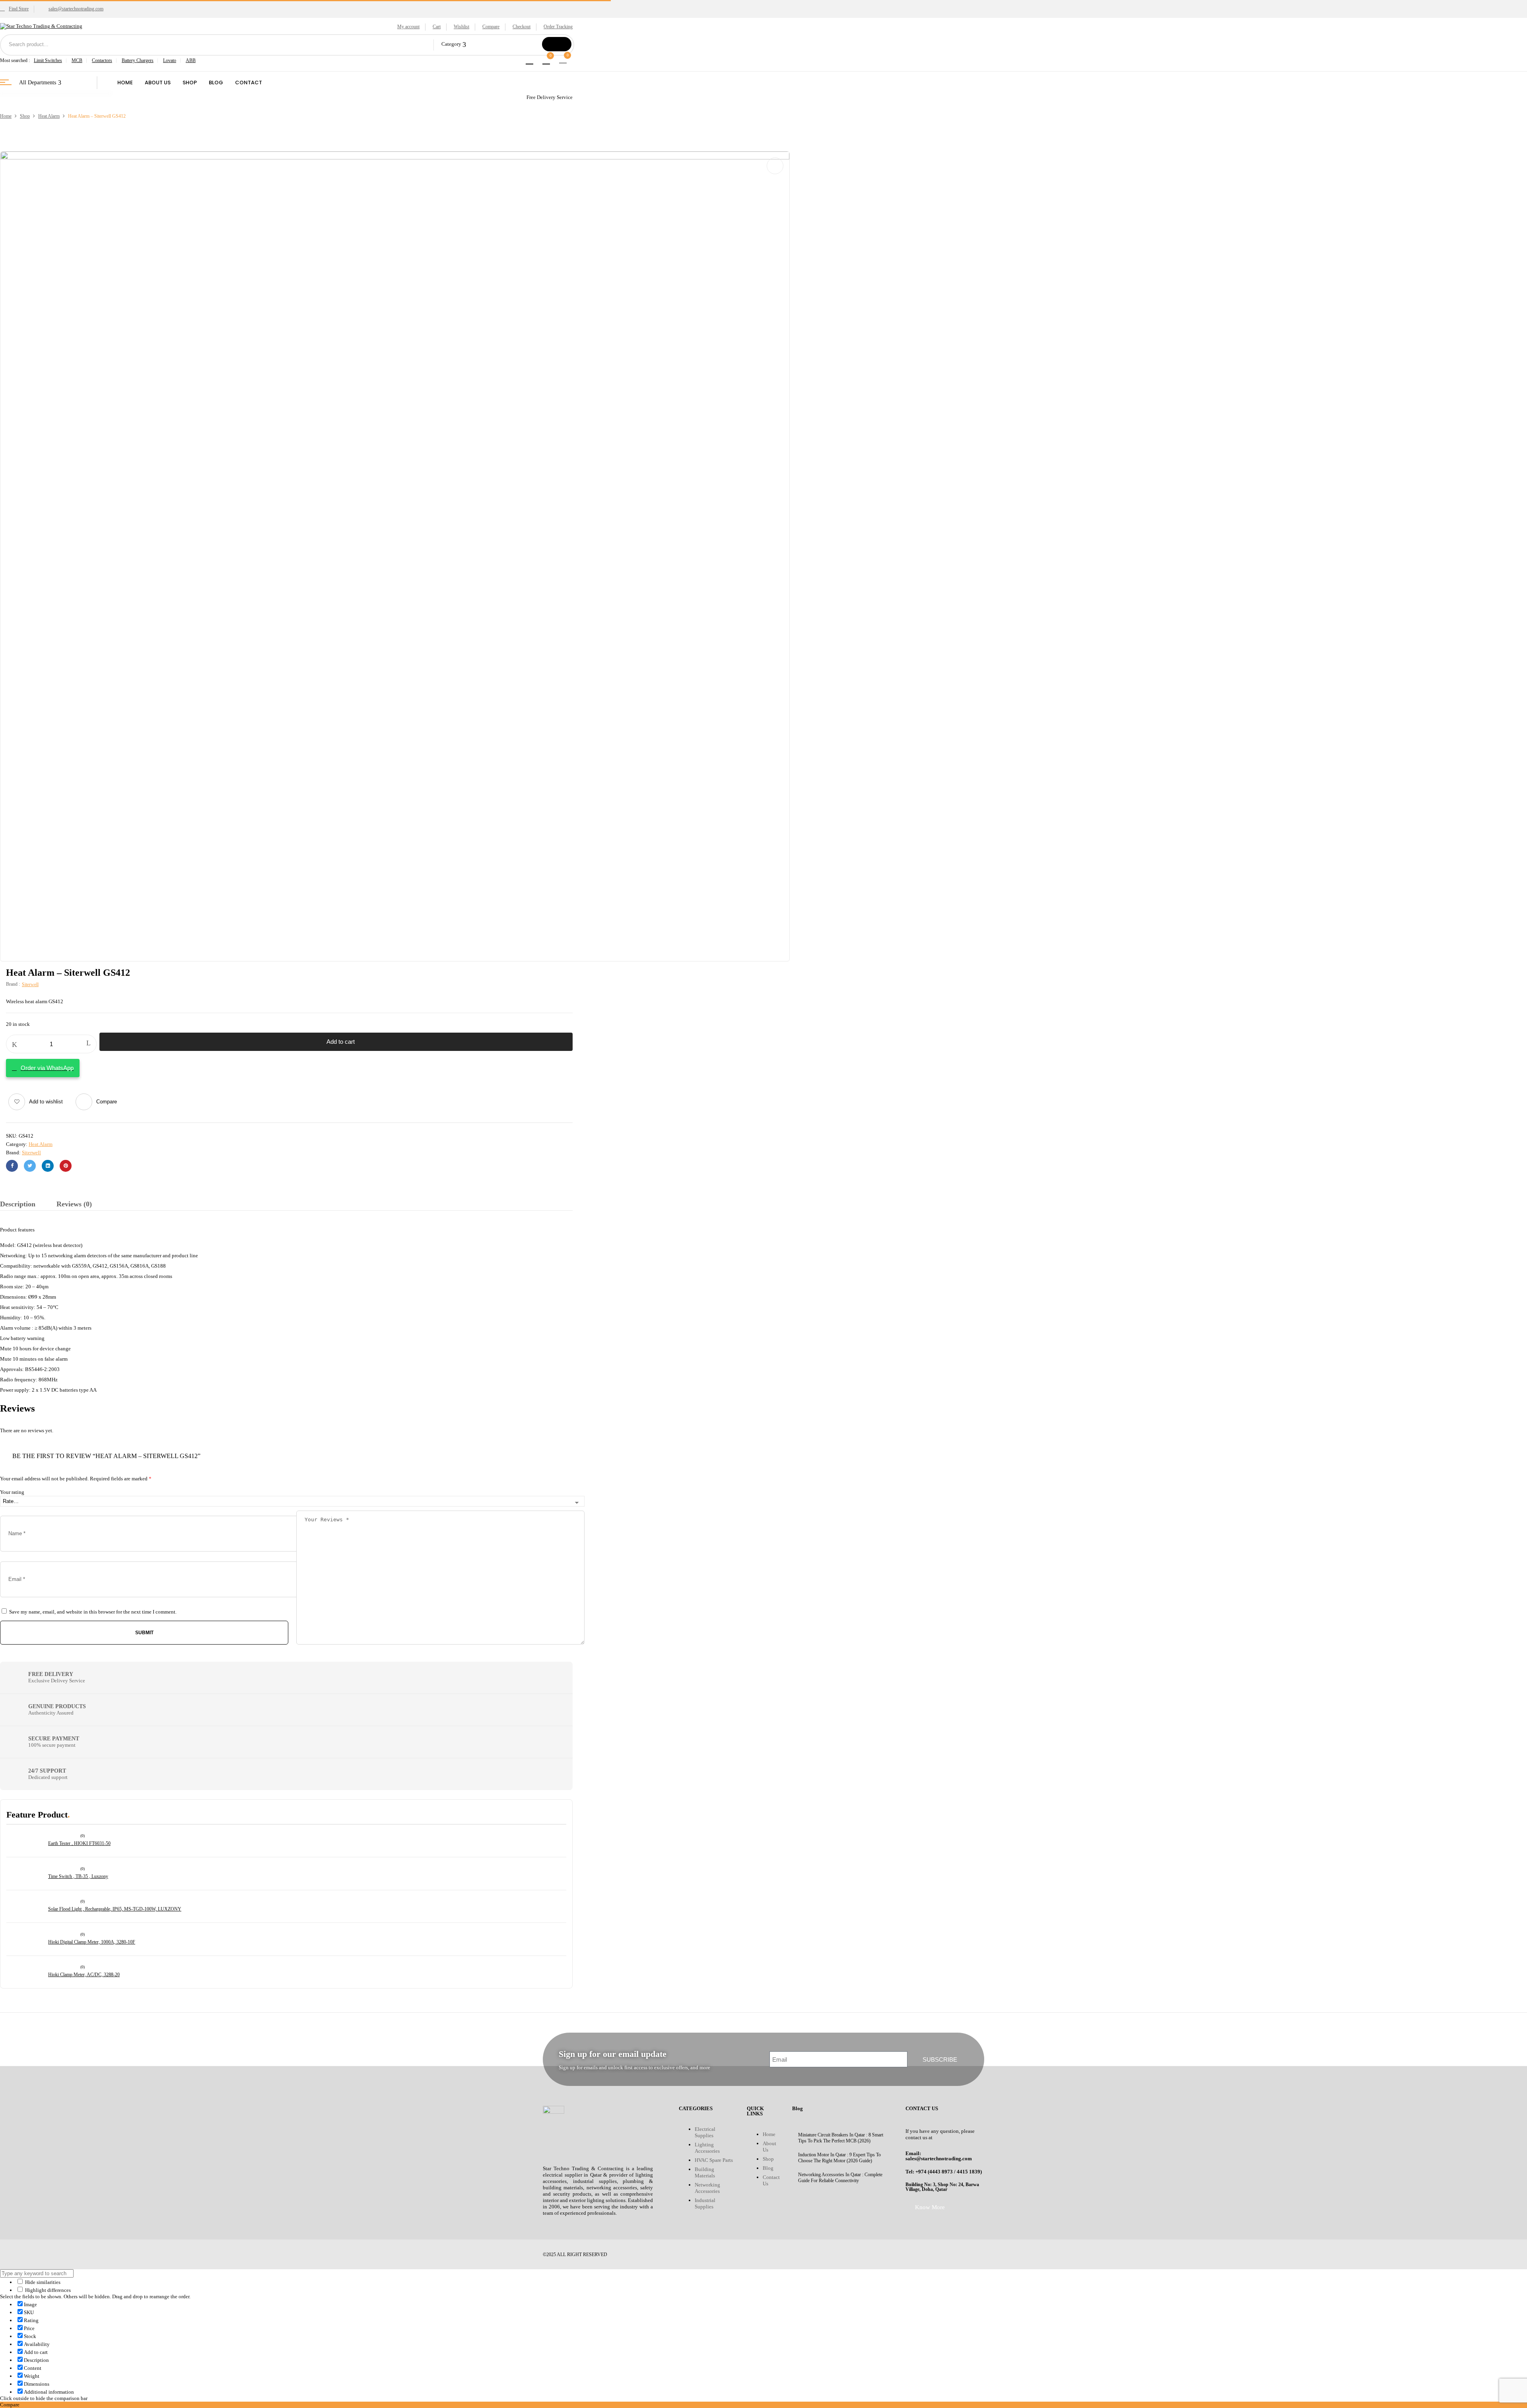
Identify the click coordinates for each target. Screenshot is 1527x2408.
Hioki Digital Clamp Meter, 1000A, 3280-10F (92, 1942)
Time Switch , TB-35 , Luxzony (78, 1876)
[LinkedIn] (48, 1166)
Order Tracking (558, 27)
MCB (77, 60)
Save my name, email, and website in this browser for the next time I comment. (93, 1612)
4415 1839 (968, 2172)
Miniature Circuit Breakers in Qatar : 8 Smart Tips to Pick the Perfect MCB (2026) (841, 2138)
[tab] (18, 1205)
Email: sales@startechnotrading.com (939, 2156)
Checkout (522, 27)
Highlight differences (47, 2290)
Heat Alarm (49, 116)
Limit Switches (48, 60)
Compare (491, 27)
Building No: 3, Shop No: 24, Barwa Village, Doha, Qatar (942, 2187)
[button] (564, 59)
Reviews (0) (74, 1204)
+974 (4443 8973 (934, 2172)
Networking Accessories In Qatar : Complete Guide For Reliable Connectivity (840, 2178)
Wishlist (461, 27)
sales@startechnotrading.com (76, 9)
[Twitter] (30, 1166)
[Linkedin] (810, 2254)
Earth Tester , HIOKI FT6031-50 (79, 1843)
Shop (25, 116)
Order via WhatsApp (47, 1068)
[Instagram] (787, 2254)
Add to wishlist (46, 1102)
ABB (191, 60)
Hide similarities (42, 2282)
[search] (557, 44)
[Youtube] (763, 2254)
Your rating (12, 1492)
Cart (437, 27)
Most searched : (15, 60)
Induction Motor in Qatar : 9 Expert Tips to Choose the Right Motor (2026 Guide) (839, 2158)
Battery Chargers (138, 60)
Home (6, 116)
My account (408, 27)
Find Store (19, 9)
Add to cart (341, 1042)
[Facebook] (12, 1166)
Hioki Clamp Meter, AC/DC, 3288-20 (84, 1975)
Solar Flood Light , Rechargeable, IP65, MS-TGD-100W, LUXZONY (115, 1909)
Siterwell (30, 985)
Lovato (170, 60)
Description (18, 1204)
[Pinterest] (66, 1166)
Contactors (102, 60)
